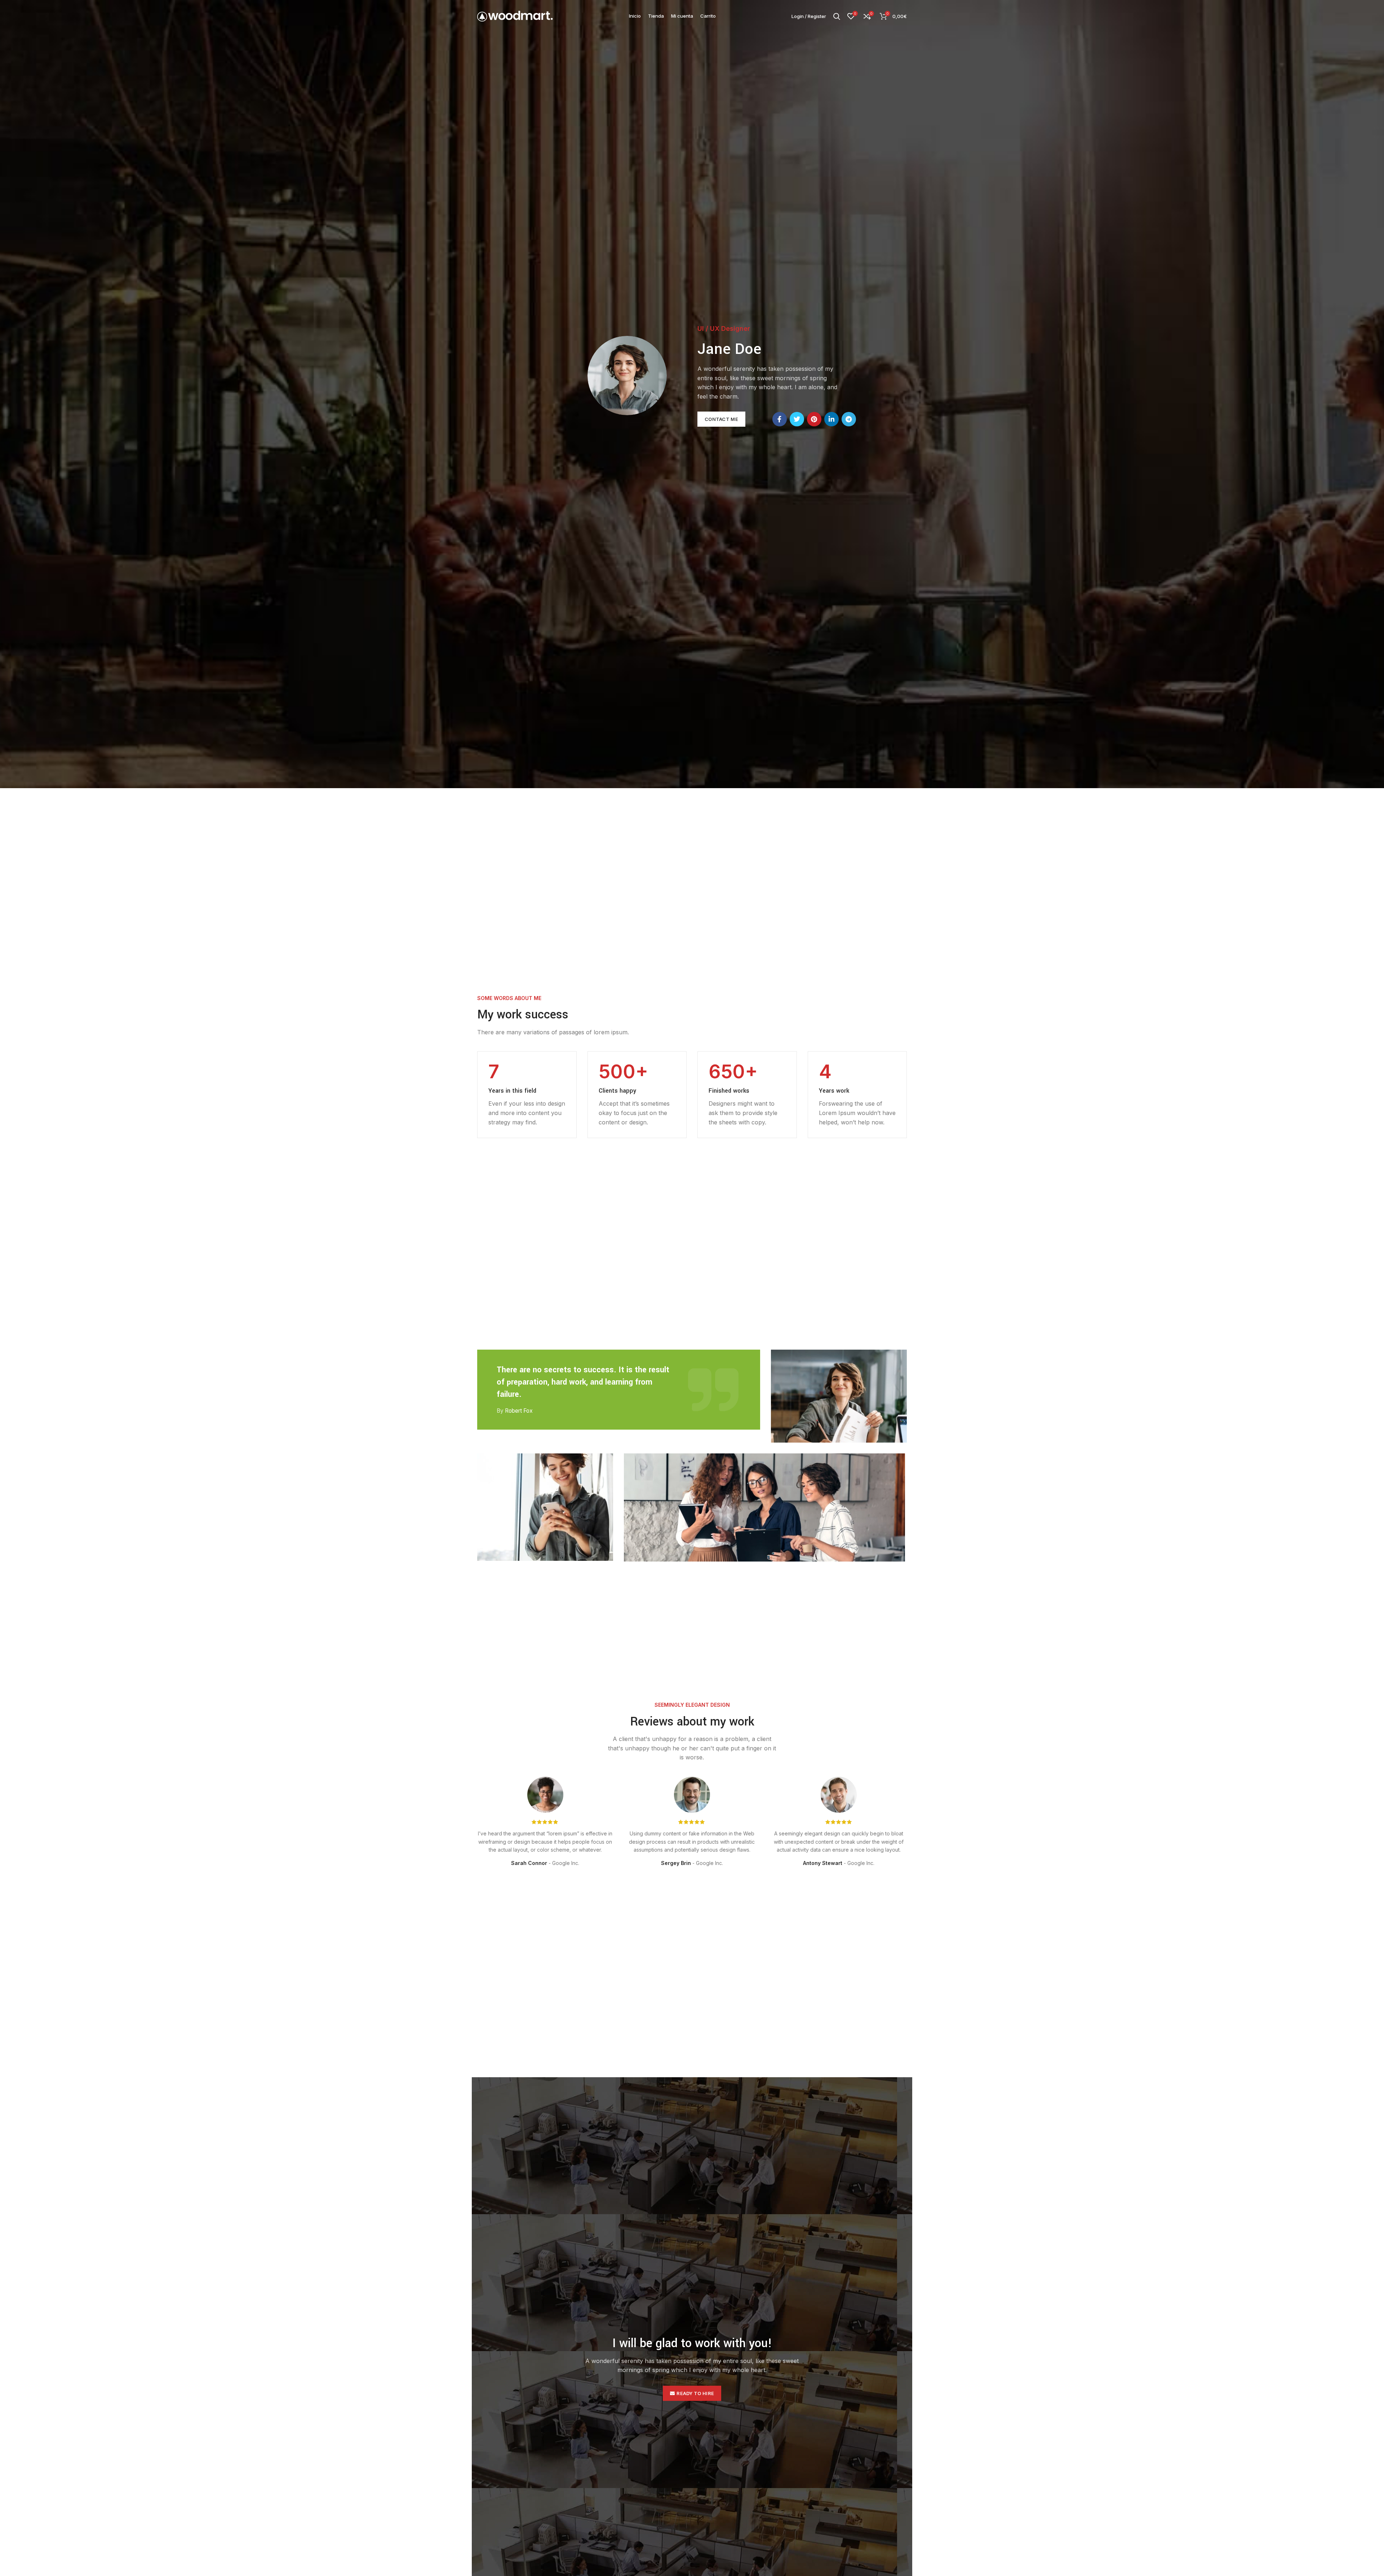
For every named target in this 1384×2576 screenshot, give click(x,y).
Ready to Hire (695, 2393)
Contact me (721, 419)
